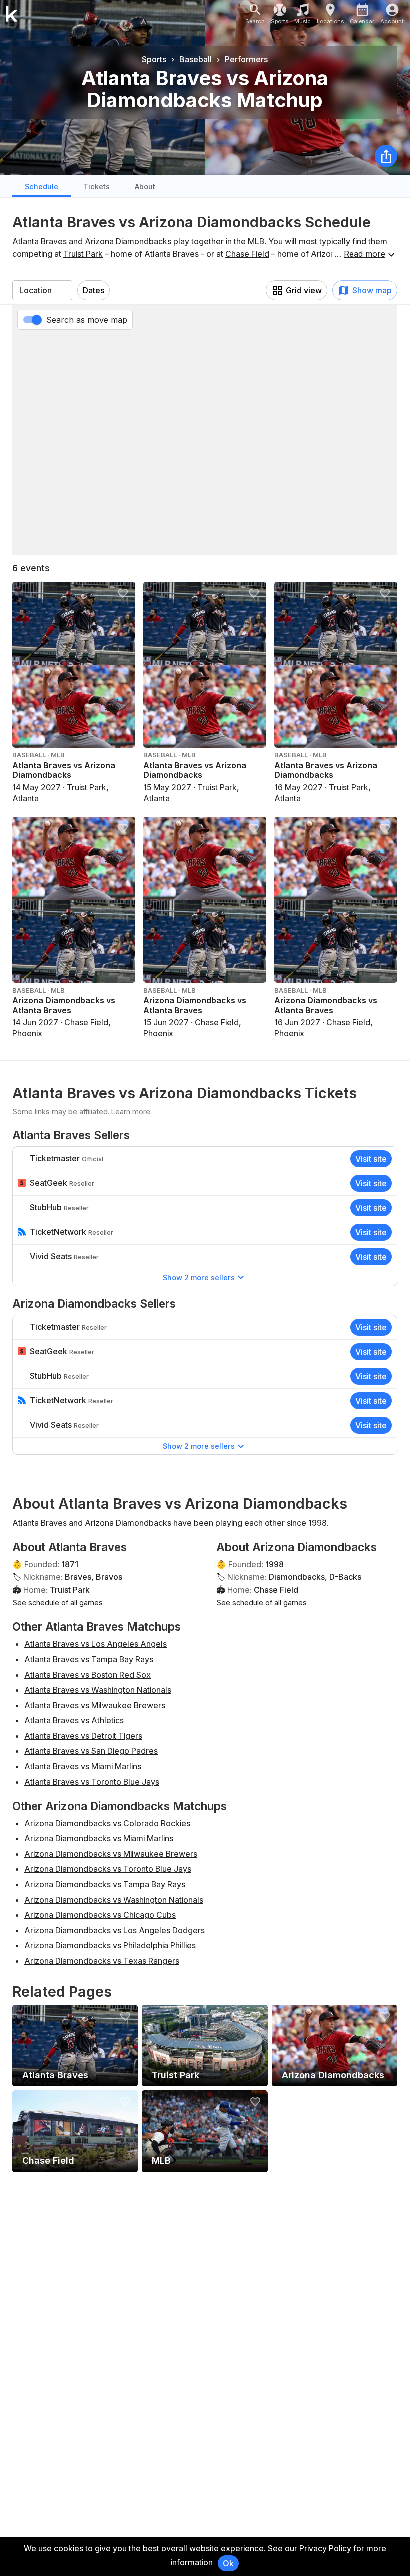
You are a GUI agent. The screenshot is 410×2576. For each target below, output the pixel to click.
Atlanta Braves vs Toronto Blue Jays (92, 1782)
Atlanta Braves (40, 241)
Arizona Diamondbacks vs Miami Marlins (99, 1838)
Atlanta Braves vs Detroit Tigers (83, 1736)
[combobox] (42, 290)
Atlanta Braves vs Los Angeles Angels (96, 1644)
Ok (228, 2563)
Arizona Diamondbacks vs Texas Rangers (102, 1961)
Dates (94, 290)
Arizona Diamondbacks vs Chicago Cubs (100, 1915)
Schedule (42, 187)
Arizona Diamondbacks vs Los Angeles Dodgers (115, 1930)
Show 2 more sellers (199, 1278)
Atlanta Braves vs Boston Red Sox (88, 1675)
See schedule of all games (58, 1602)
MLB (256, 241)
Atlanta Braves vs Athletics (74, 1720)
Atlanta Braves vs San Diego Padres (91, 1751)
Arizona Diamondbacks (128, 241)
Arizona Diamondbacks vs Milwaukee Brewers (111, 1854)
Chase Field (247, 254)
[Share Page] (386, 156)
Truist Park (83, 254)
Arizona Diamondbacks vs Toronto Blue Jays (108, 1869)
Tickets (97, 187)
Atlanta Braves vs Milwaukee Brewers (95, 1705)
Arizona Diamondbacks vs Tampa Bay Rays (105, 1884)
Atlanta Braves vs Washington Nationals (98, 1690)
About (145, 187)
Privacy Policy (325, 2548)
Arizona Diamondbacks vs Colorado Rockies (107, 1823)
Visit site (371, 1159)
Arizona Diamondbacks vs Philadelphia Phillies (110, 1945)
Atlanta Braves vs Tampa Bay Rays (89, 1659)
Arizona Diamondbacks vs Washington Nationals (114, 1900)
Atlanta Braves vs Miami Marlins (83, 1766)
